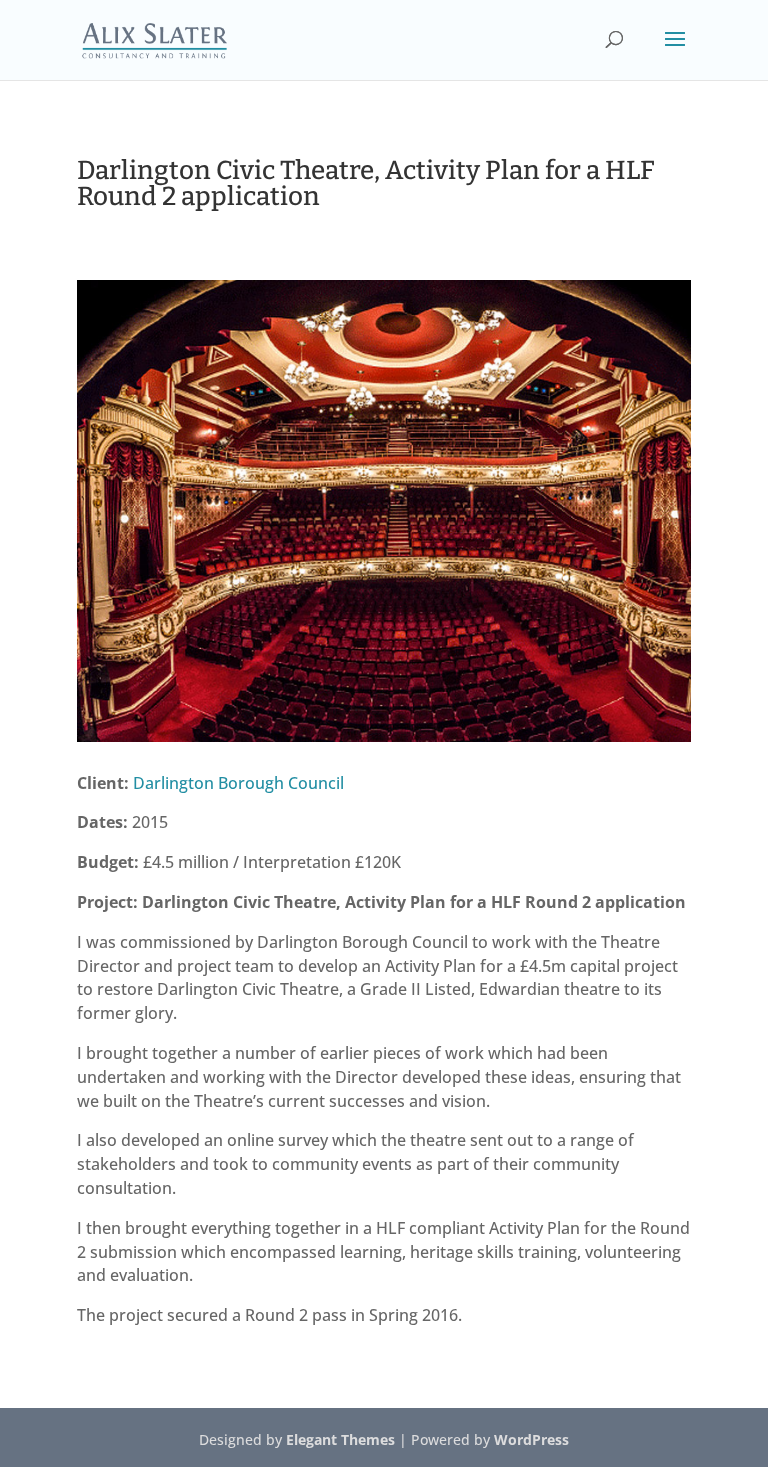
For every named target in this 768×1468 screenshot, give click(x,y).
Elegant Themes (340, 1439)
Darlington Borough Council (238, 783)
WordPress (531, 1439)
